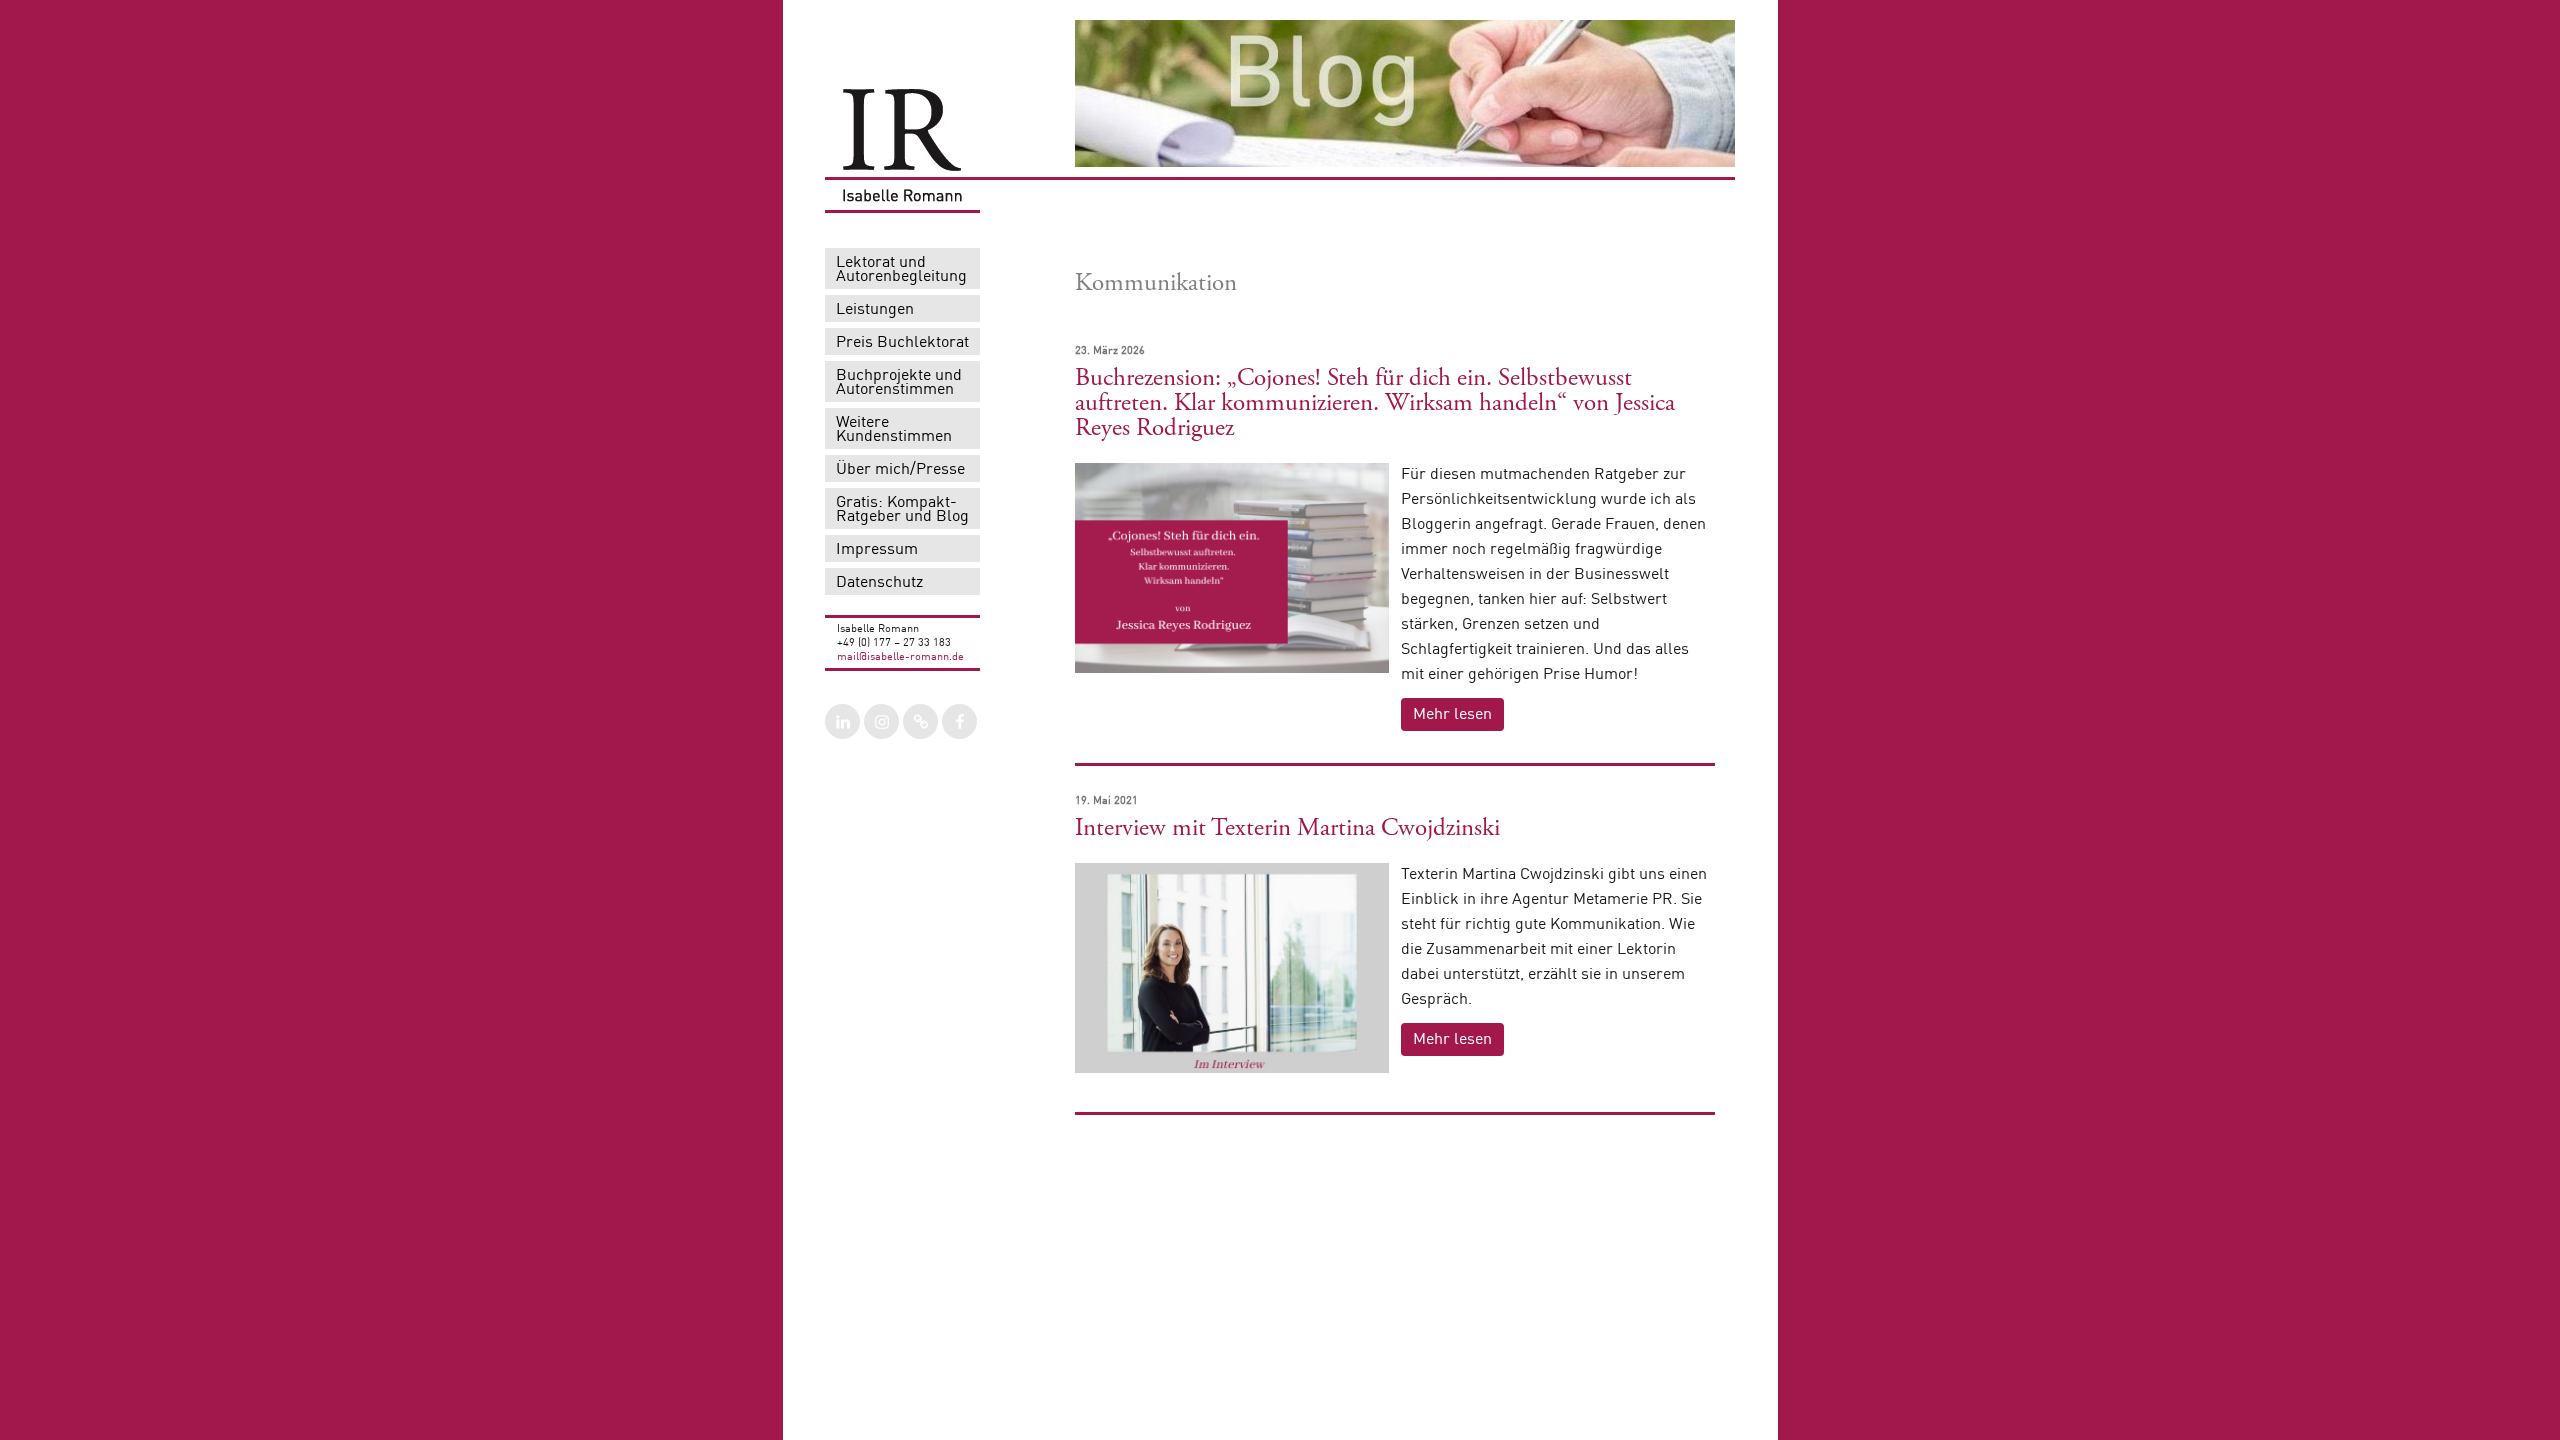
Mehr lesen (1452, 715)
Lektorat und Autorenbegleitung (901, 270)
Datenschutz (879, 583)
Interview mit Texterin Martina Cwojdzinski (1287, 828)
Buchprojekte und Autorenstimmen (899, 383)
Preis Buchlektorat (902, 343)
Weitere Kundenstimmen (894, 430)
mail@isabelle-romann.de (900, 657)
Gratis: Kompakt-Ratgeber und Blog (902, 510)
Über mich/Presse (900, 470)
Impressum (877, 550)
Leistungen (875, 310)
